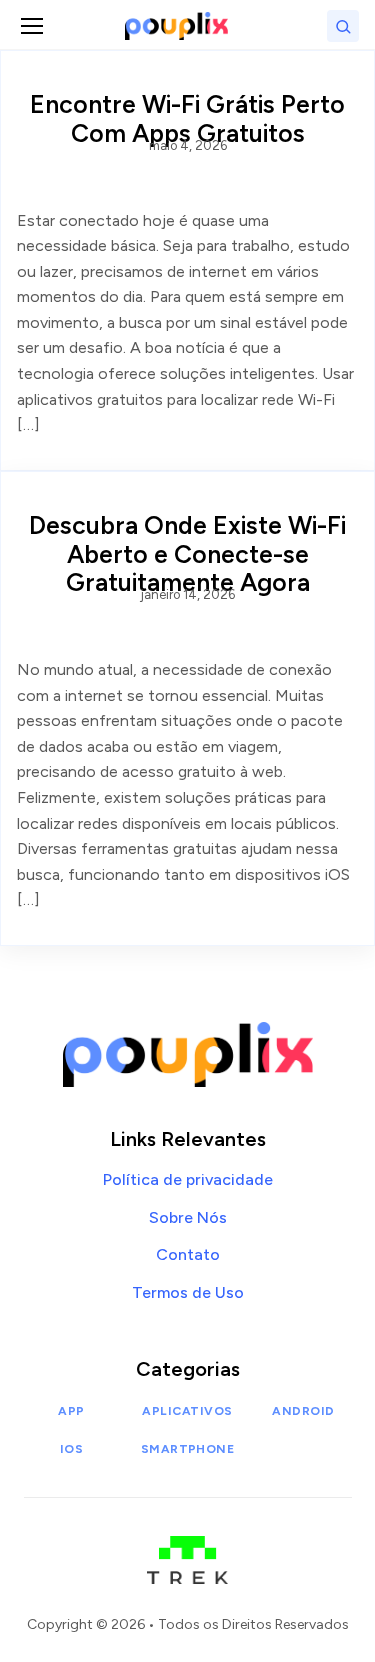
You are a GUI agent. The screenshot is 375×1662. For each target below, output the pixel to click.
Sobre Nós (188, 1217)
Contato (188, 1254)
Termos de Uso (188, 1292)
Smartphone (188, 1449)
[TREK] (187, 1550)
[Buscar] (343, 26)
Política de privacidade (188, 1179)
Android (303, 1411)
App (71, 1411)
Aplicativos (187, 1411)
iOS (71, 1449)
